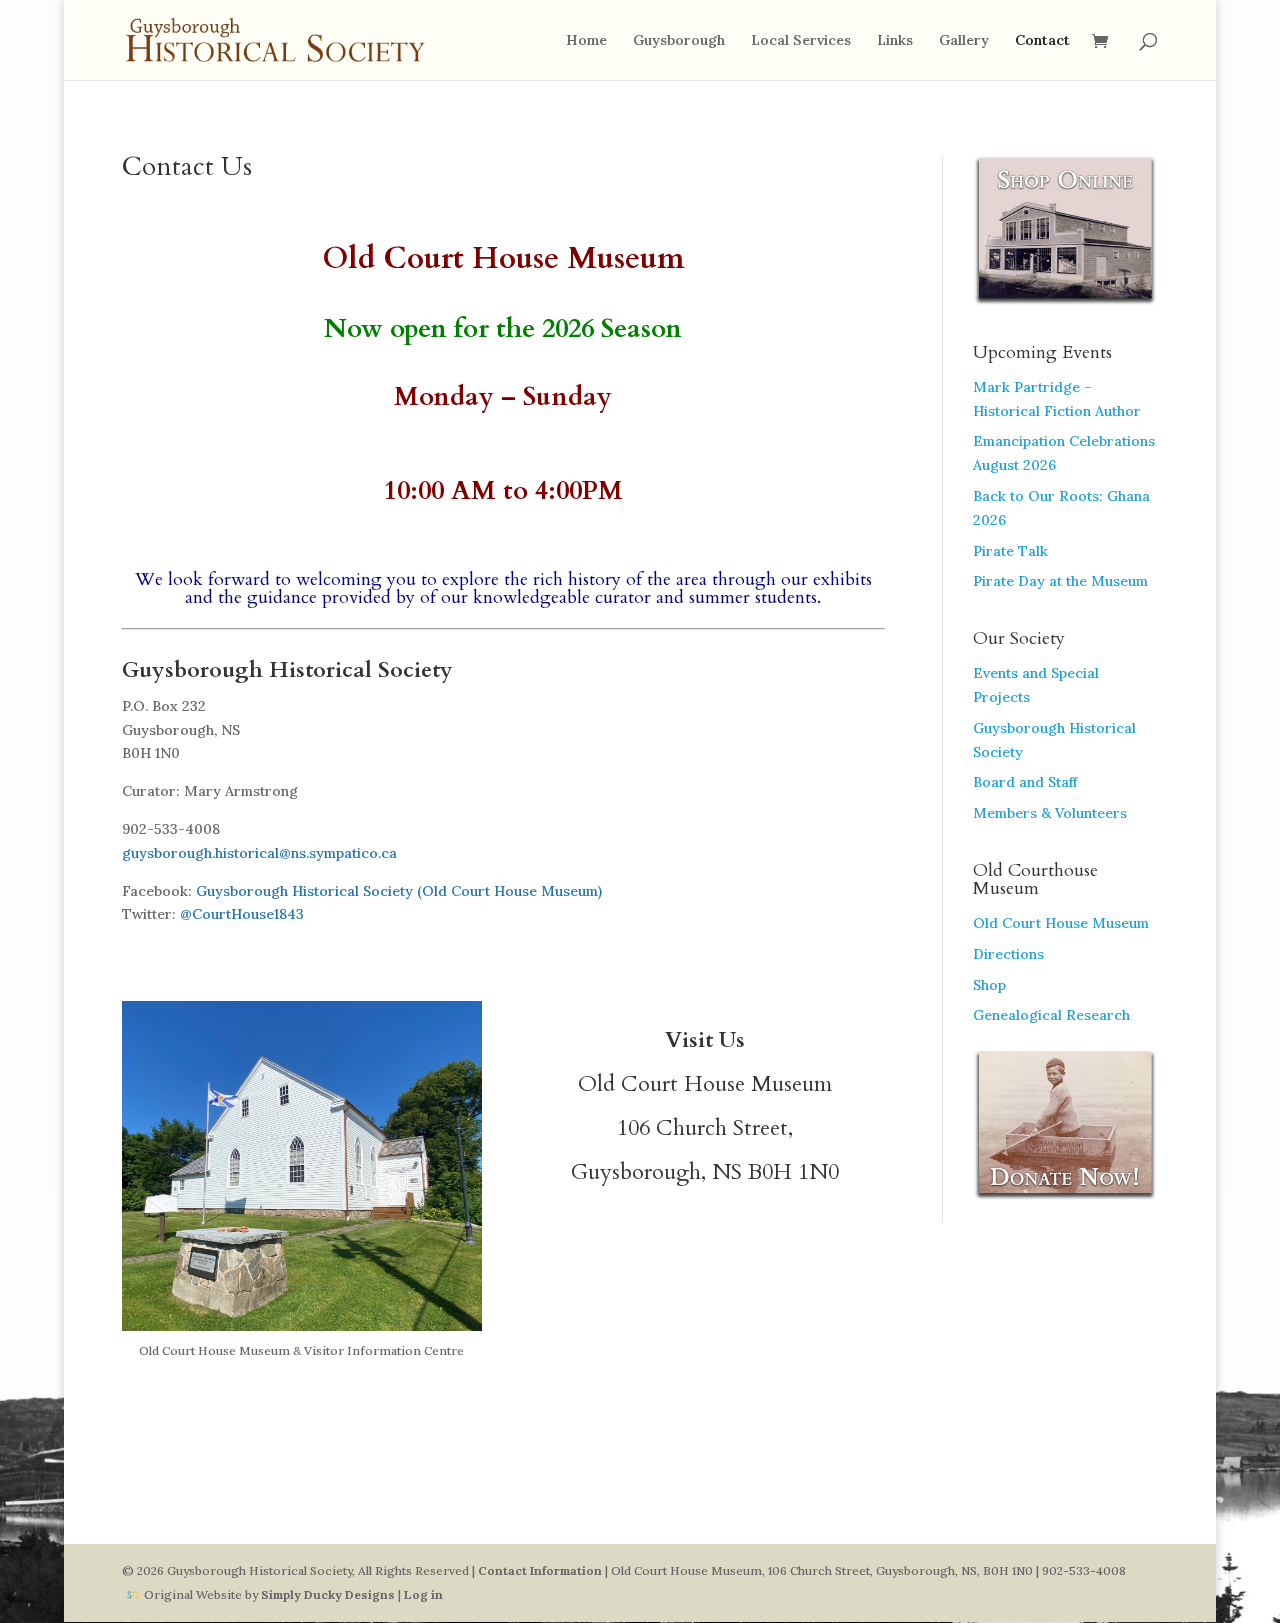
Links (895, 41)
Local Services (801, 41)
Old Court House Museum (1061, 923)
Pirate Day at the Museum (1060, 581)
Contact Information (540, 1570)
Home (586, 41)
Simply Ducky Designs (328, 1594)
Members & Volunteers (1050, 813)
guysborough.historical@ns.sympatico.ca (259, 853)
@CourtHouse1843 (242, 914)
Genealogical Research (1051, 1015)
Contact (1042, 41)
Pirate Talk (1010, 551)
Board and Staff (1025, 782)
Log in (423, 1594)
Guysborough (679, 41)
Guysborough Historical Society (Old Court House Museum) (399, 891)
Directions (1008, 954)
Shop (989, 985)
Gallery (964, 41)
